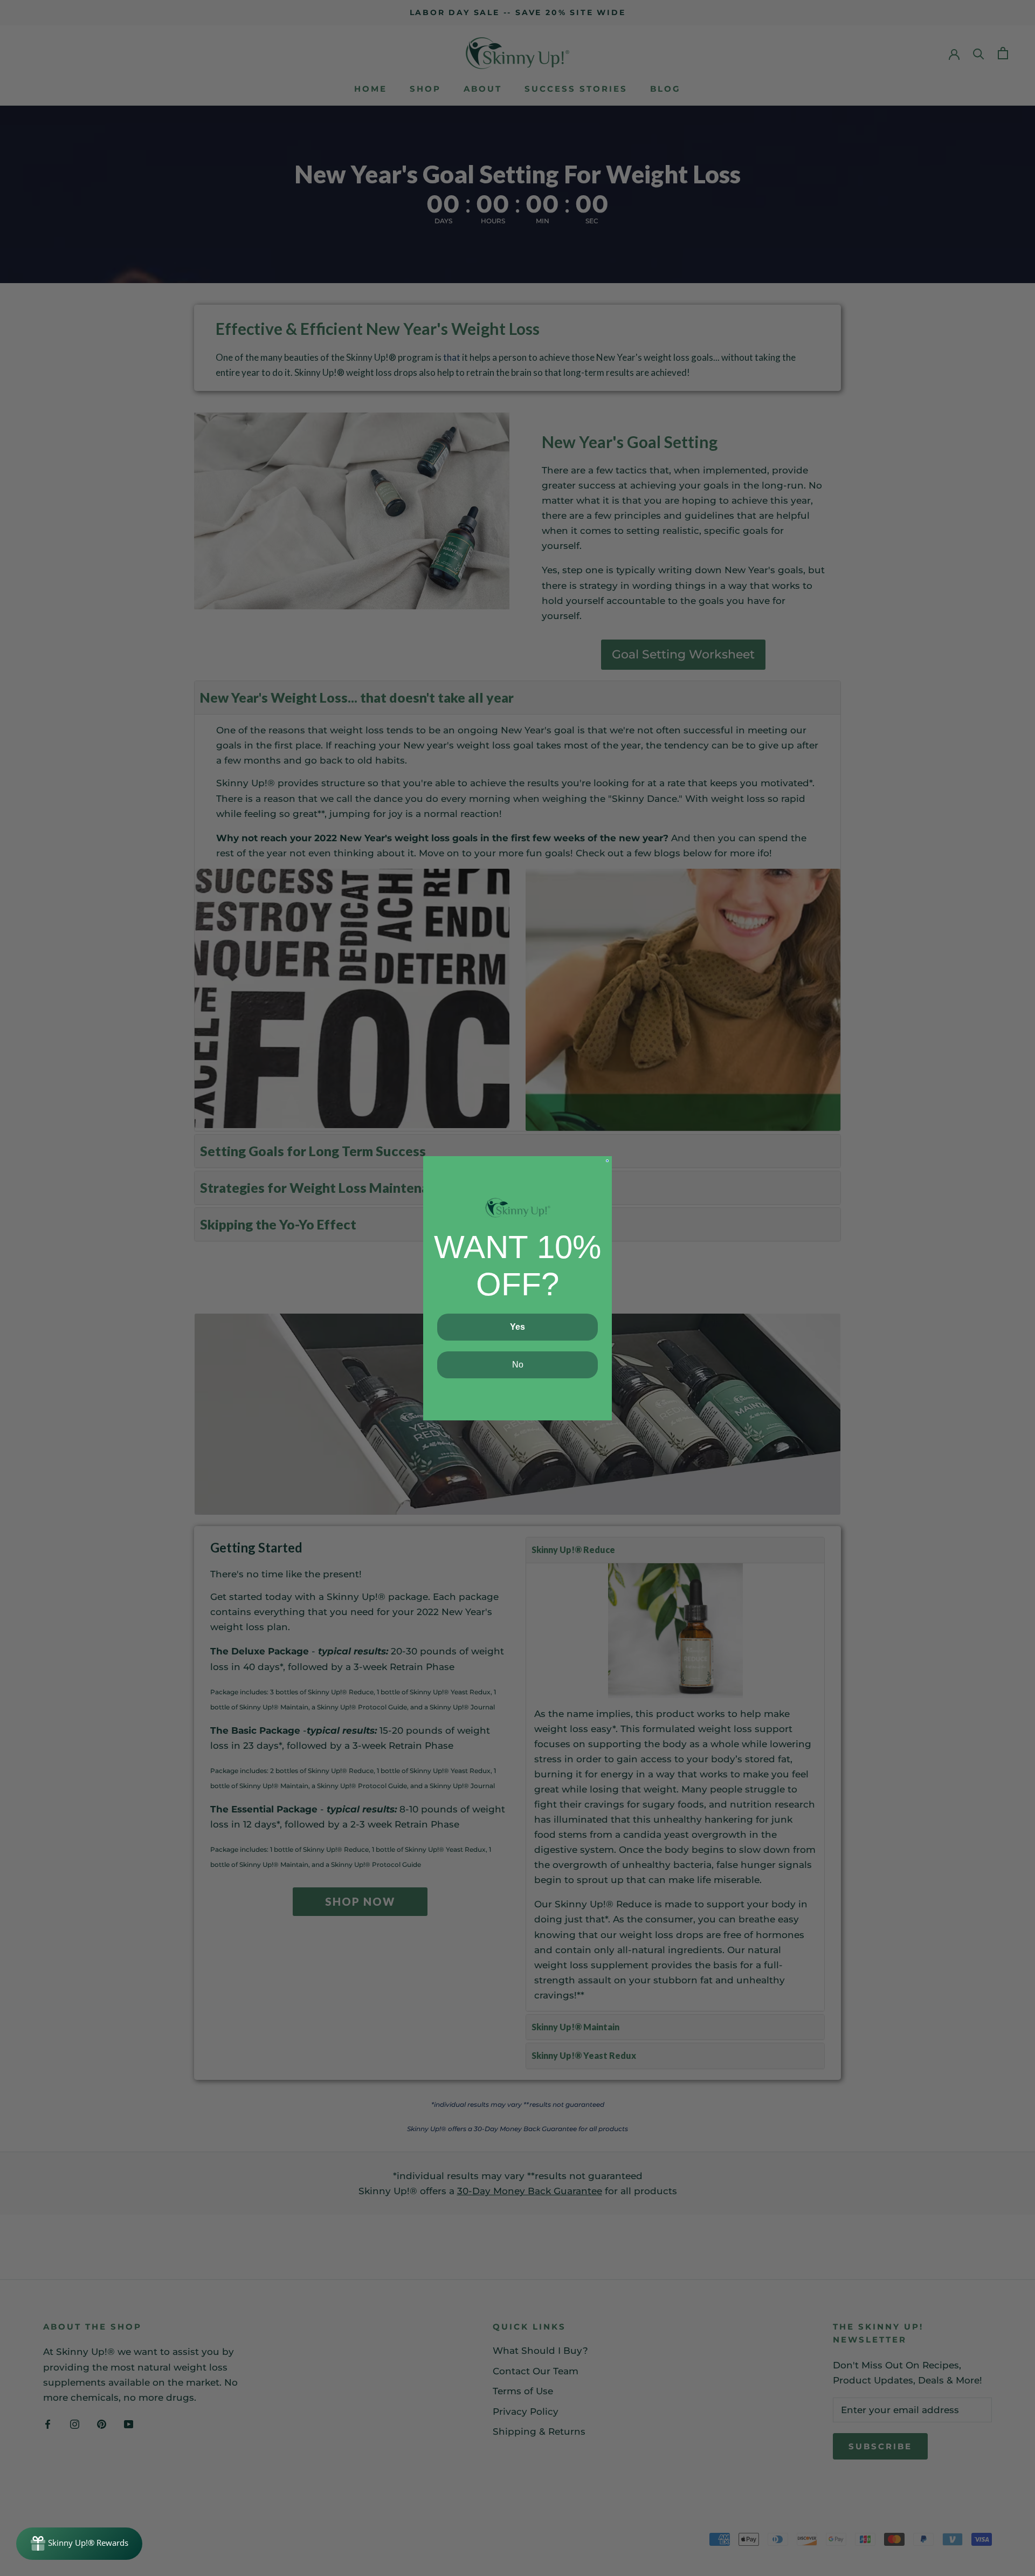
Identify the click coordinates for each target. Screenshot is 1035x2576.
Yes (517, 1327)
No (518, 1365)
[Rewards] (79, 2544)
